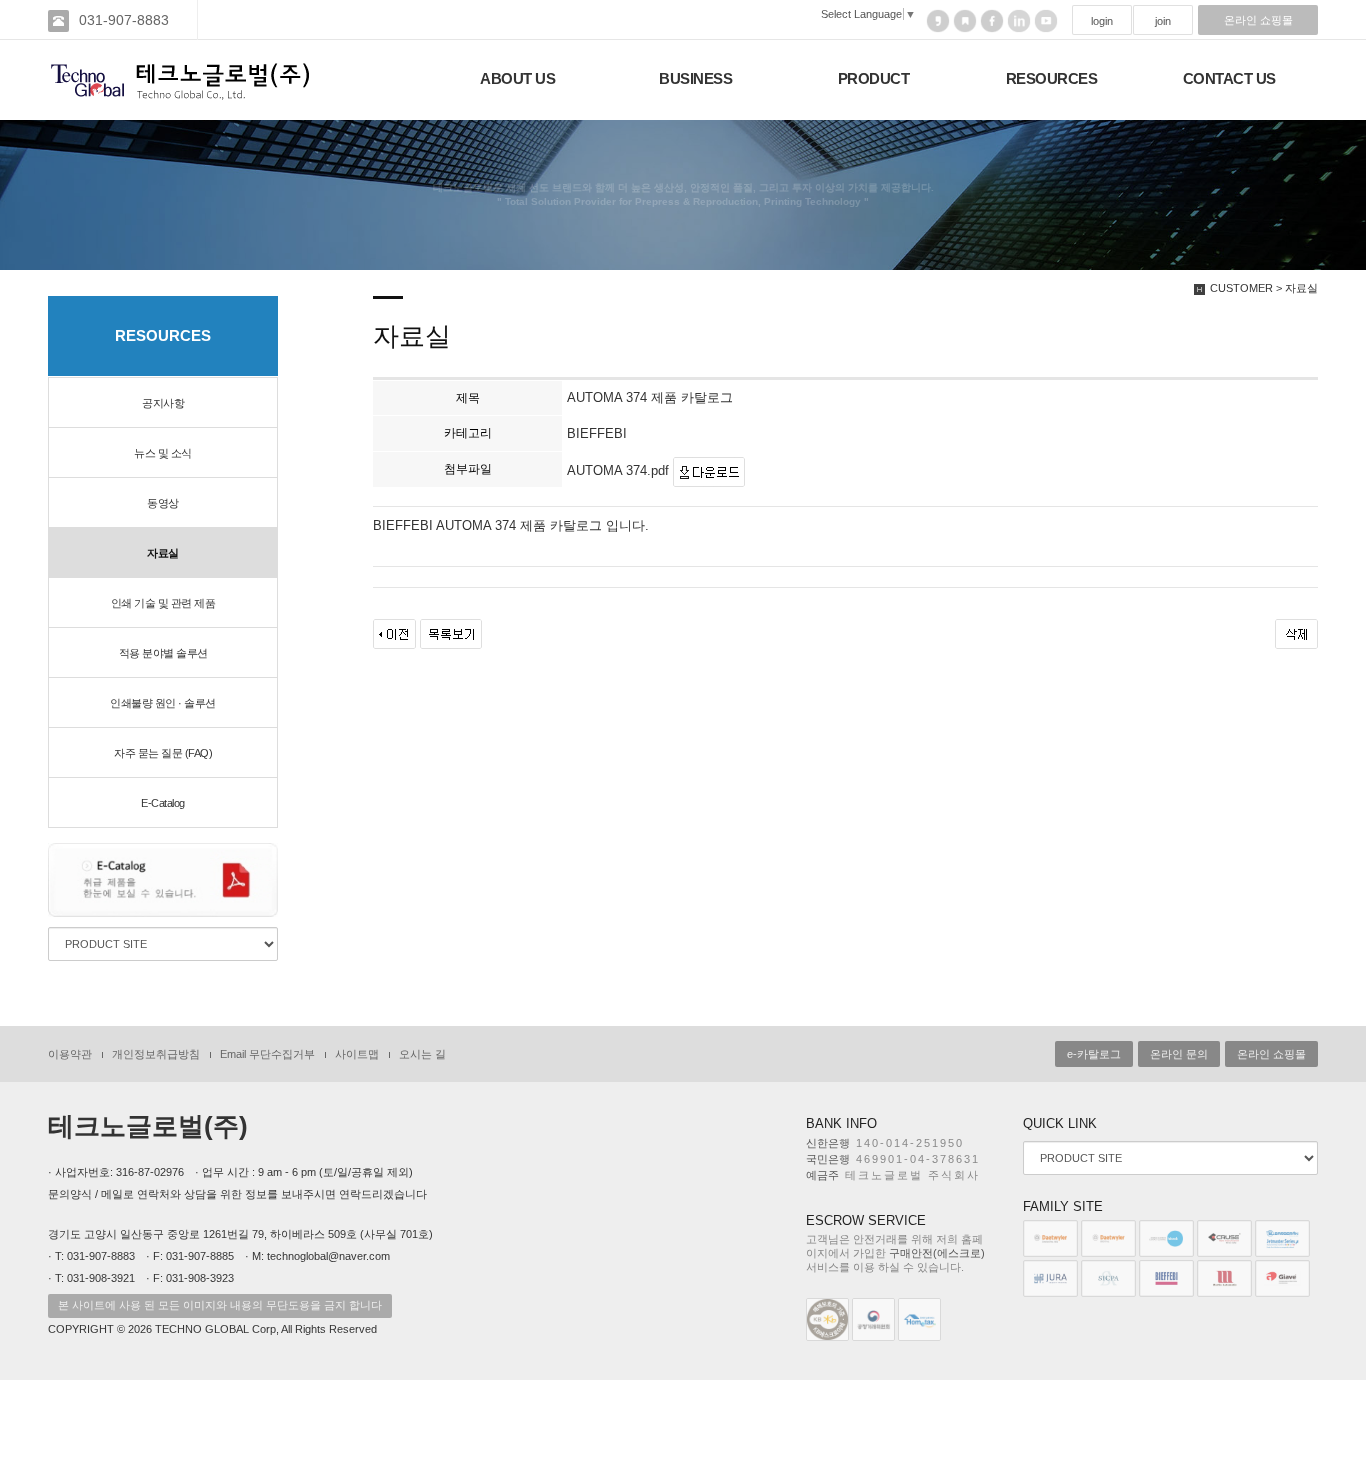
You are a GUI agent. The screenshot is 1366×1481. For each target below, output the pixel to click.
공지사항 (163, 403)
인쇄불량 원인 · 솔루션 (163, 703)
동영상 (163, 503)
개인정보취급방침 (156, 1054)
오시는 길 (422, 1054)
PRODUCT (874, 79)
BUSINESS (695, 79)
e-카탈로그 (1094, 1054)
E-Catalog (163, 803)
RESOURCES (1052, 79)
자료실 (163, 553)
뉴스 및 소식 (163, 453)
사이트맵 (357, 1054)
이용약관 (70, 1054)
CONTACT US (1229, 79)
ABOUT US (517, 79)
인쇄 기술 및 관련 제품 (163, 603)
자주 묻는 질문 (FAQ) (163, 753)
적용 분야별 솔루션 (163, 653)
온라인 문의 (1179, 1054)
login (1102, 21)
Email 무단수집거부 (267, 1054)
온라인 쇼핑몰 (1258, 20)
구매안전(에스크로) (937, 1253)
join (1163, 21)
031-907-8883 (124, 20)
